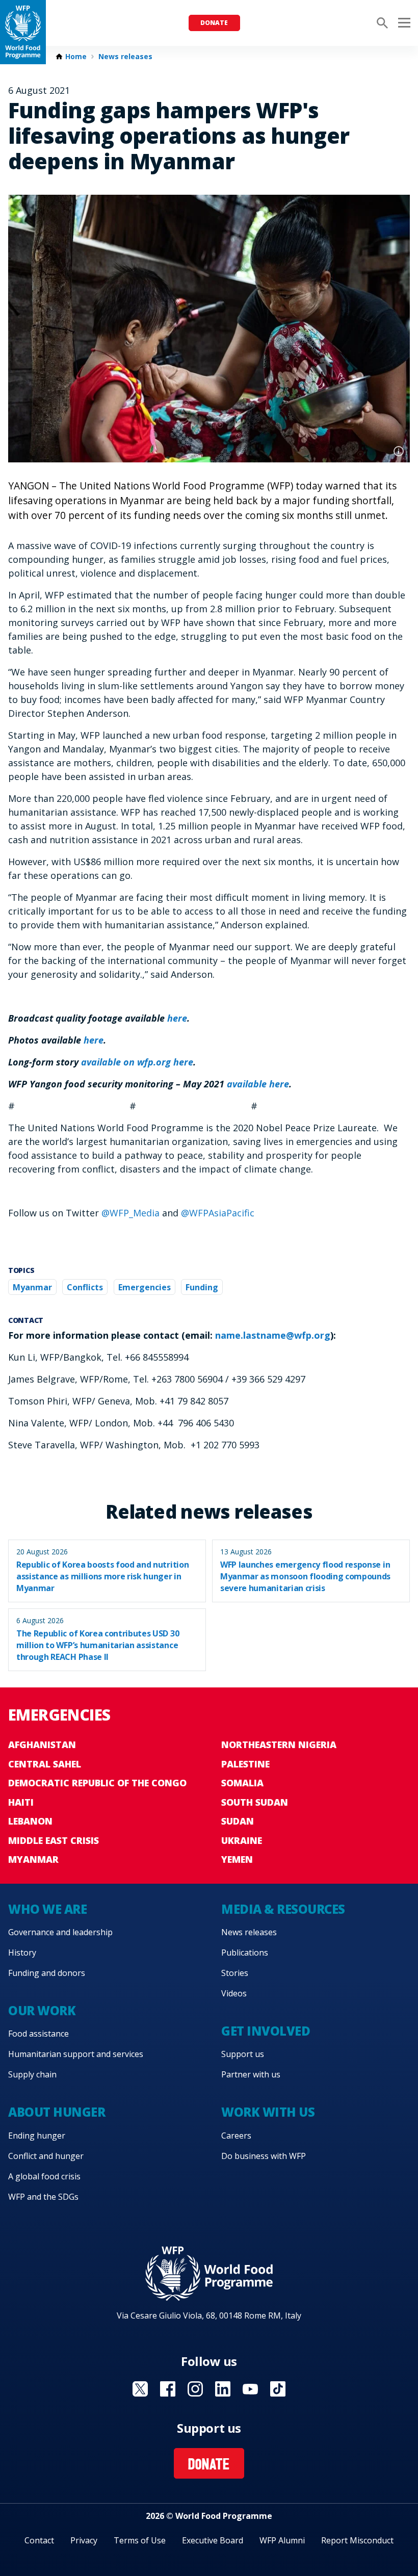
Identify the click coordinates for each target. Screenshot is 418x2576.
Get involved (266, 2031)
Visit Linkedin (223, 2389)
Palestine (245, 1764)
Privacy (84, 2540)
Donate (214, 23)
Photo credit (399, 451)
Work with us (268, 2112)
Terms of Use (140, 2540)
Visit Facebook (168, 2389)
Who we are (47, 1909)
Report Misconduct (357, 2540)
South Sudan (255, 1802)
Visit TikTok (278, 2389)
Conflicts (85, 1287)
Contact (39, 2540)
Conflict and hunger (46, 2156)
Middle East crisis (54, 1840)
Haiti (21, 1802)
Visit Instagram (195, 2389)
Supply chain (32, 2074)
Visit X (140, 2389)
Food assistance (38, 2034)
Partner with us (251, 2074)
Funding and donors (47, 1973)
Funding (202, 1287)
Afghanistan (42, 1745)
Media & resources (283, 1909)
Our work (42, 2010)
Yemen (237, 1859)
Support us (243, 2054)
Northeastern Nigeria (279, 1745)
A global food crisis (44, 2176)
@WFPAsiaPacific (218, 1213)
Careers (236, 2136)
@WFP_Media (130, 1213)
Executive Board (213, 2540)
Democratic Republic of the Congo (97, 1783)
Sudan (238, 1821)
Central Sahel (45, 1764)
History (22, 1953)
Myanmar (32, 1287)
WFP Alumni (282, 2540)
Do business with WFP (264, 2156)
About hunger (57, 2112)
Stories (235, 1973)
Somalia (242, 1783)
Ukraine (242, 1840)
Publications (245, 1953)
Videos (234, 1993)
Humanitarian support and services (76, 2054)
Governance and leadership (60, 1932)
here (94, 1040)
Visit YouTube (250, 2389)
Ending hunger (37, 2136)
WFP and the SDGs (43, 2197)
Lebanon (30, 1821)
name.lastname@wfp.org (273, 1335)
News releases (125, 57)
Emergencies (145, 1287)
